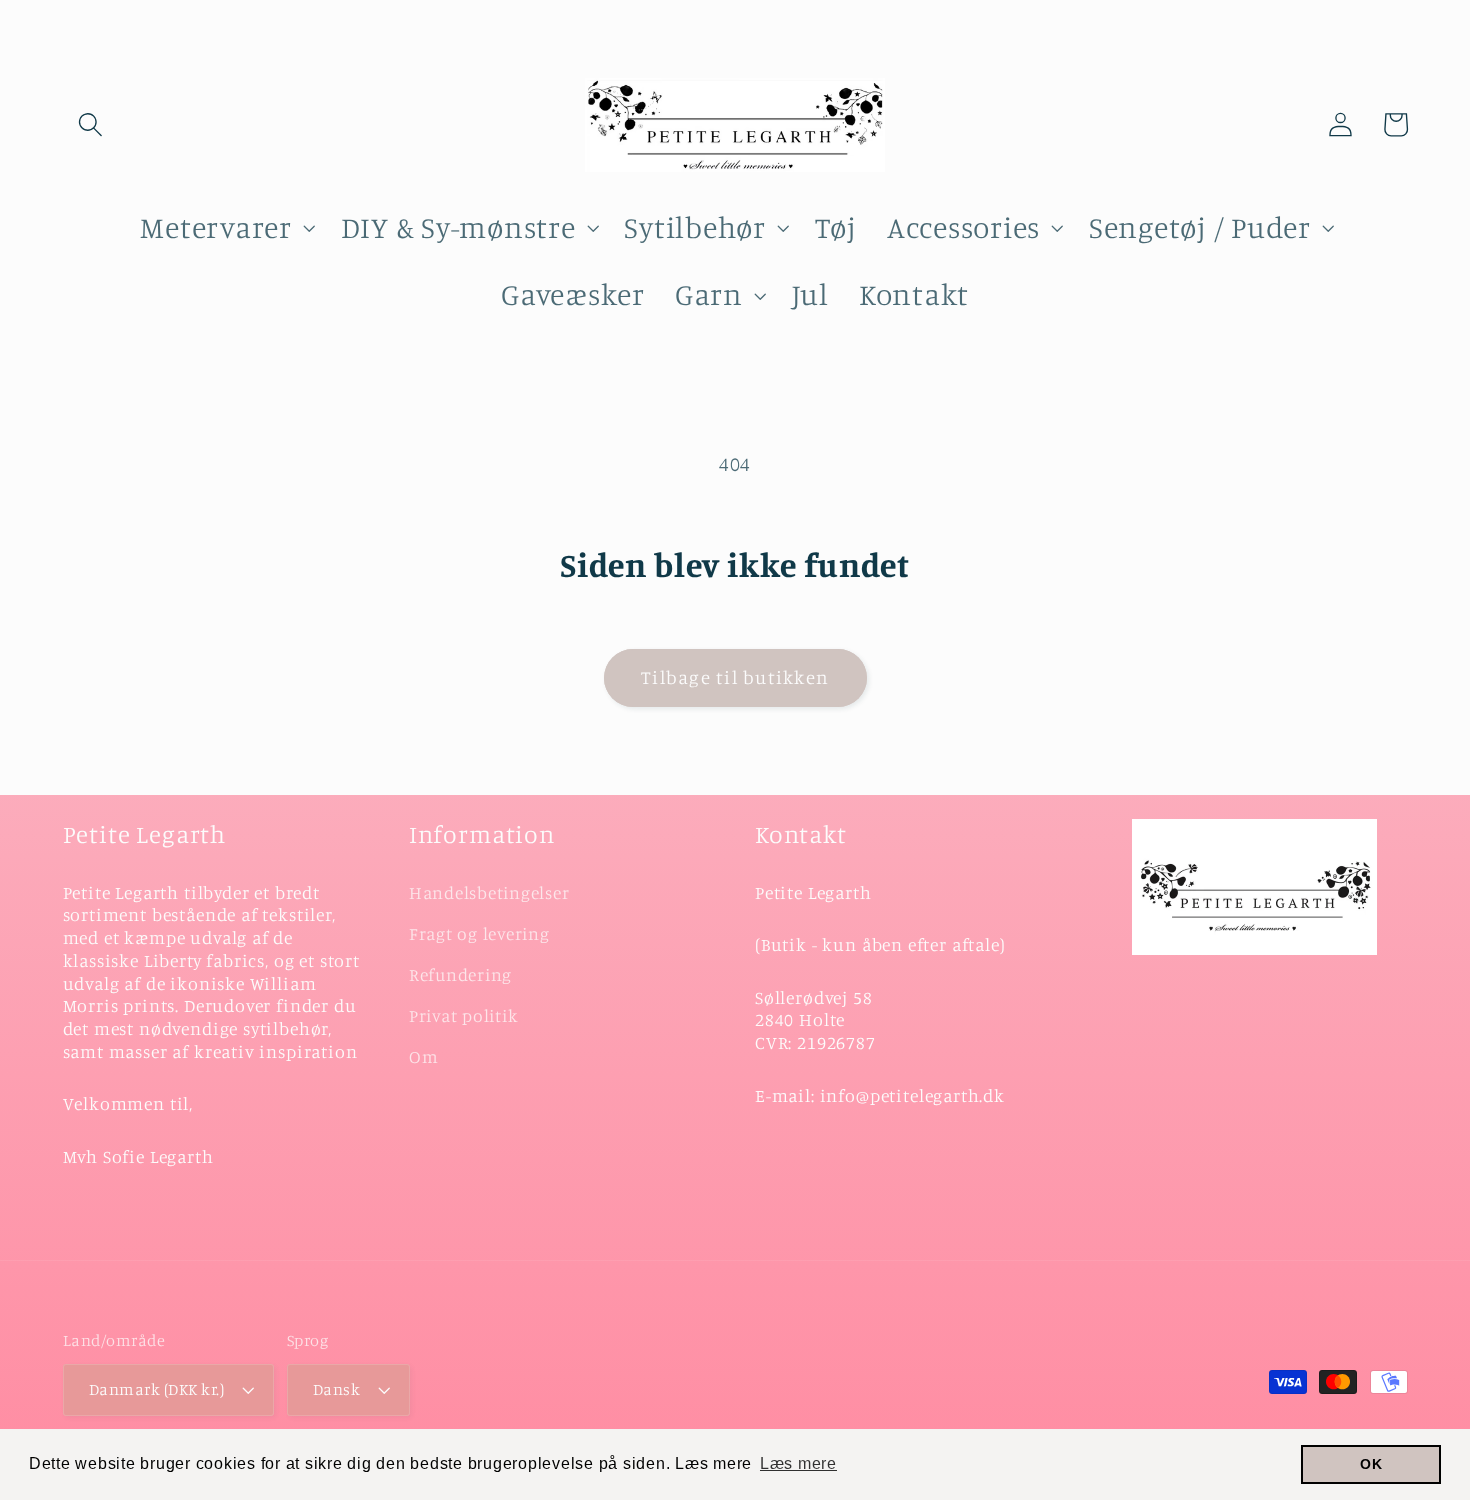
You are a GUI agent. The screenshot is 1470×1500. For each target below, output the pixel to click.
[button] (90, 124)
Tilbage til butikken (735, 677)
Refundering (460, 974)
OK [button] (1371, 1464)
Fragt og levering (479, 933)
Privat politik (463, 1015)
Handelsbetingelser (489, 892)
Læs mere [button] (798, 1463)
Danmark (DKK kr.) (157, 1389)
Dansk (337, 1389)
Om (424, 1056)
